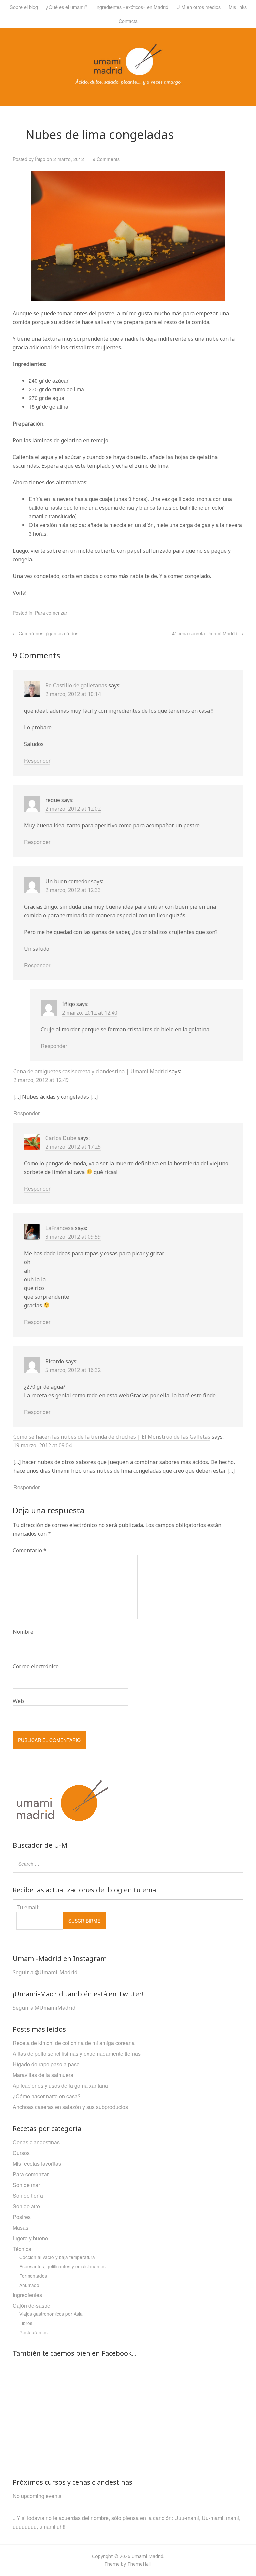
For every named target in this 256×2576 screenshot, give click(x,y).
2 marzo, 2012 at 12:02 (73, 809)
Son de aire (26, 2206)
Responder (37, 760)
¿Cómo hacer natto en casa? (47, 2096)
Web (18, 1701)
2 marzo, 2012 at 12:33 (73, 890)
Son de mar (26, 2185)
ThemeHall (139, 2564)
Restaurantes (33, 2332)
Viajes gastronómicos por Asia (51, 2314)
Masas (20, 2227)
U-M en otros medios (198, 7)
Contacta (128, 21)
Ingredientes (27, 2295)
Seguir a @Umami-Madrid (45, 1972)
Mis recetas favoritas (37, 2163)
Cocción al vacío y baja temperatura (57, 2257)
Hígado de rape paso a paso (46, 2064)
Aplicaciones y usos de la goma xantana (60, 2085)
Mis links (238, 7)
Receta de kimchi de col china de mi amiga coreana (74, 2043)
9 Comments (106, 159)
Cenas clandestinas (36, 2142)
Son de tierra (28, 2195)
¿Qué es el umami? (67, 7)
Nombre (23, 1632)
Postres (22, 2217)
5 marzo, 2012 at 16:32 (73, 1370)
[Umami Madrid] (128, 82)
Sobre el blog (24, 7)
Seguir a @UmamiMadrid (44, 2008)
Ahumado (29, 2285)
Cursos (21, 2153)
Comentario (29, 1550)
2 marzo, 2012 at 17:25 (73, 1147)
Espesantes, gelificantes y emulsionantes (62, 2266)
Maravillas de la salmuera (43, 2075)
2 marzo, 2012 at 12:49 (41, 1080)
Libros (26, 2323)
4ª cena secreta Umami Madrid (208, 633)
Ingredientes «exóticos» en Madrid (132, 7)
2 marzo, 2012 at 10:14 (73, 694)
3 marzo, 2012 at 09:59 (73, 1237)
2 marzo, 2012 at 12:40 (90, 1013)
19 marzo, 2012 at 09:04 (42, 1445)
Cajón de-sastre (31, 2305)
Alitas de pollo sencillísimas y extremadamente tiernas (77, 2053)
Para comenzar (51, 613)
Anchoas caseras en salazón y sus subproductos (70, 2107)
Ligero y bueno (30, 2238)
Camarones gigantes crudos (45, 633)
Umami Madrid (147, 2556)
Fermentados (33, 2276)
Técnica (22, 2249)
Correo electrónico (36, 1666)
